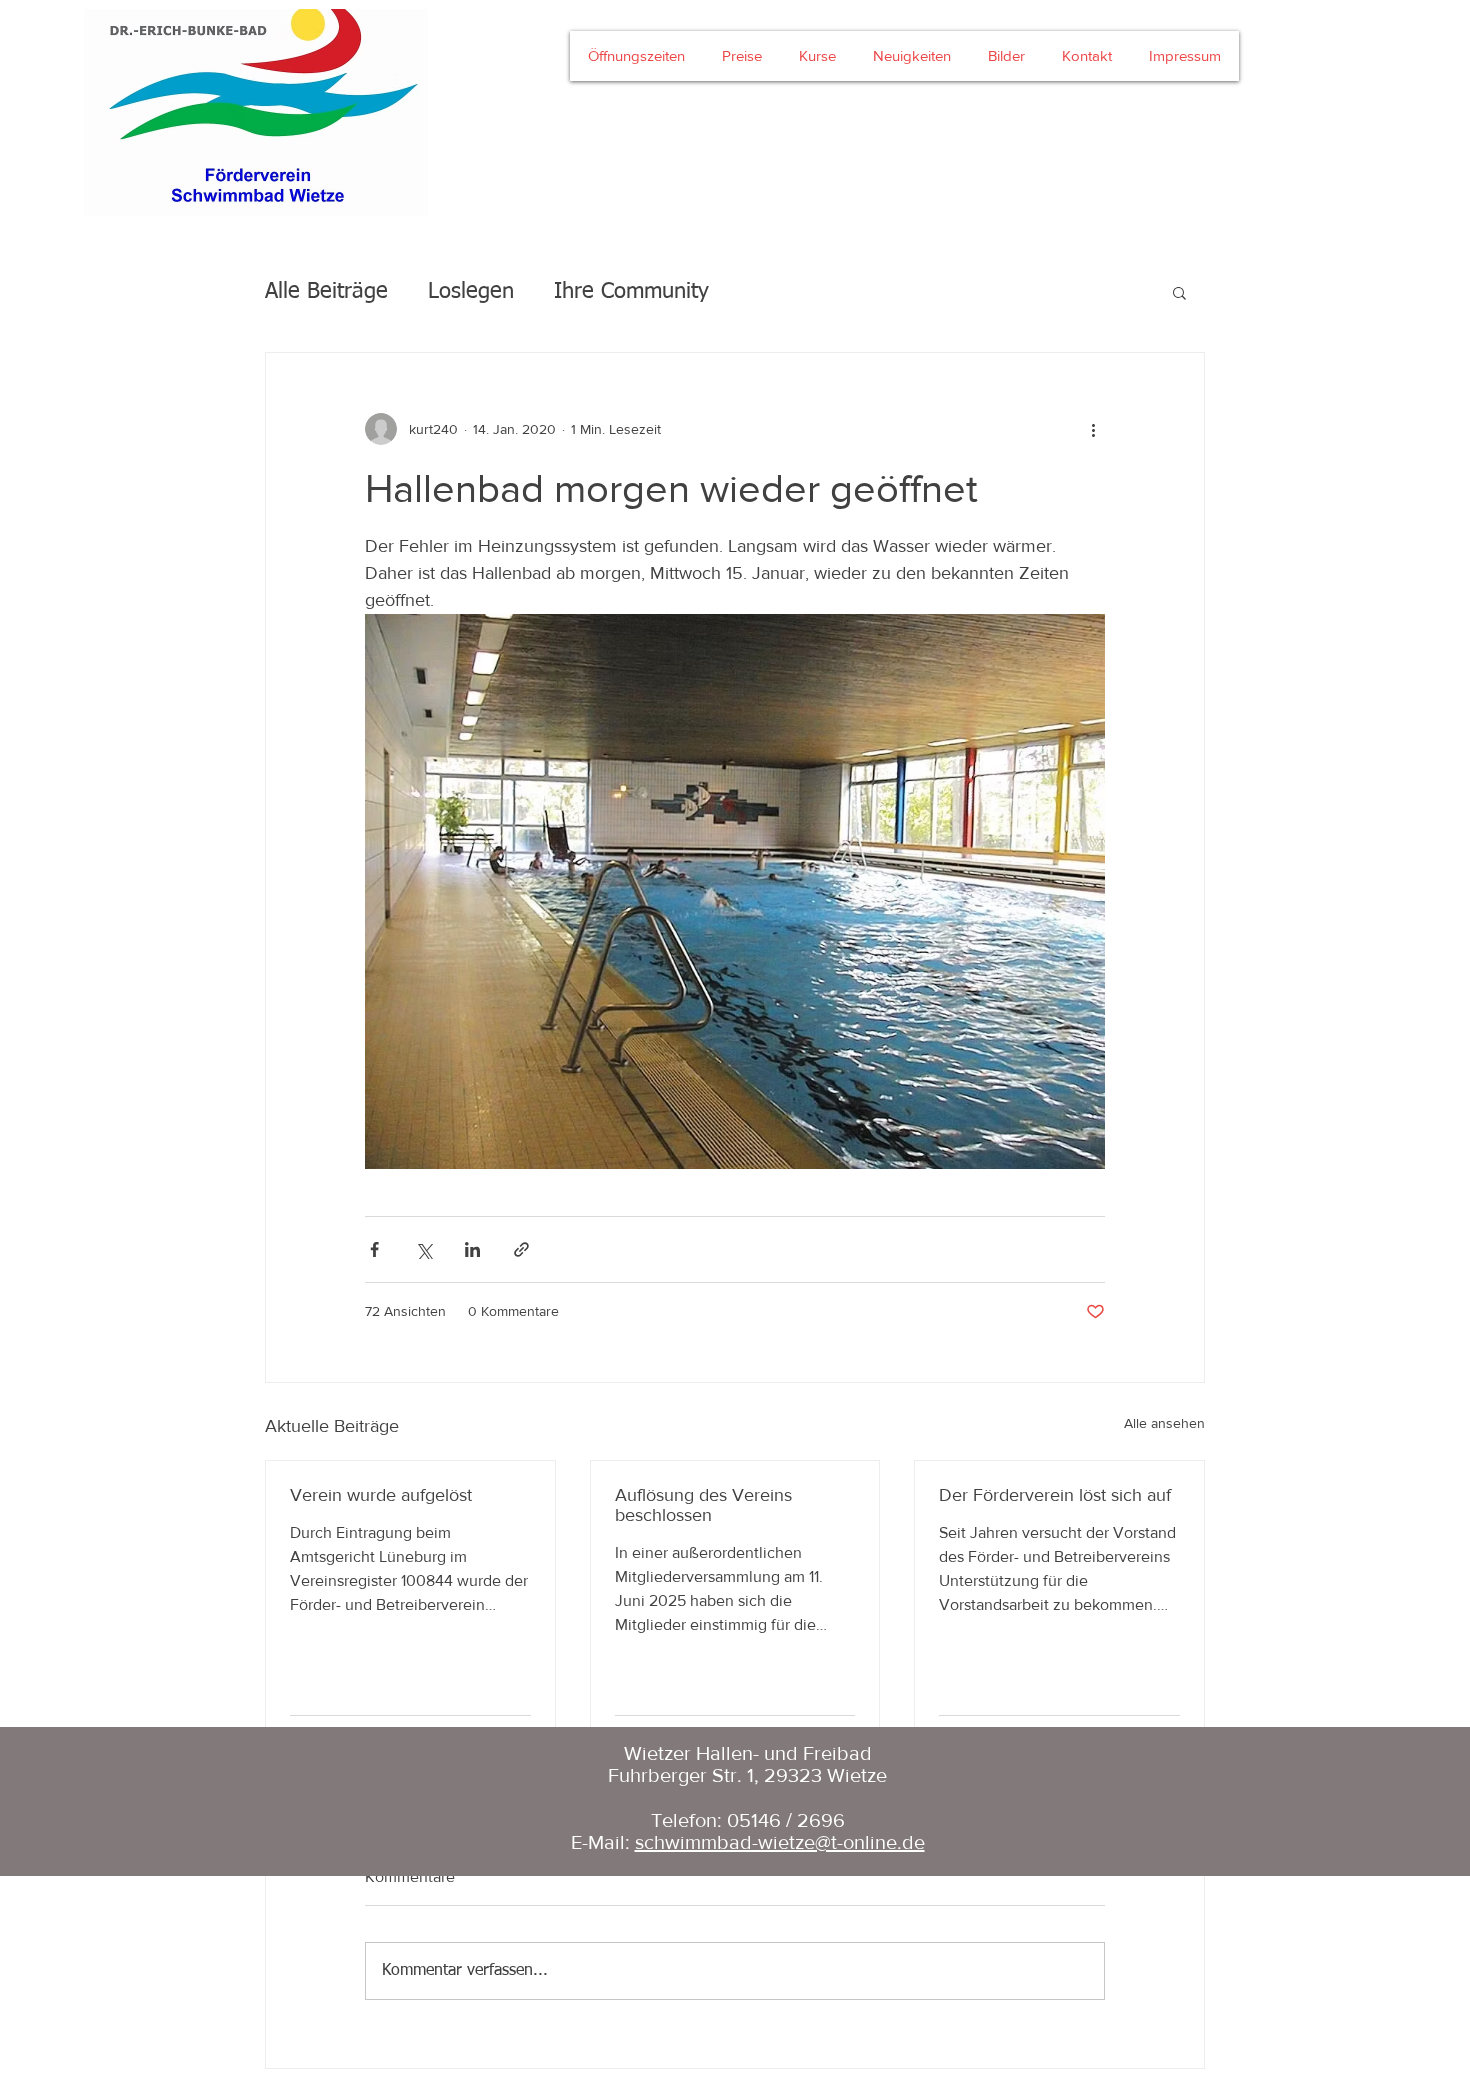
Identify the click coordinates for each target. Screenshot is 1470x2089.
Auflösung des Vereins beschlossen (703, 1505)
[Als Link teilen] (521, 1249)
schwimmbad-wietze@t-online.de (780, 1842)
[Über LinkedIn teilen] (472, 1249)
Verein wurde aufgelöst (381, 1495)
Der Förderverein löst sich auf (1055, 1495)
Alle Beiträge (326, 292)
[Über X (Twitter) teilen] (423, 1249)
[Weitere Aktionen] (1093, 429)
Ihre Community (631, 292)
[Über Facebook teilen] (374, 1249)
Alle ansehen (1164, 1423)
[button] (1179, 292)
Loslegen (471, 292)
